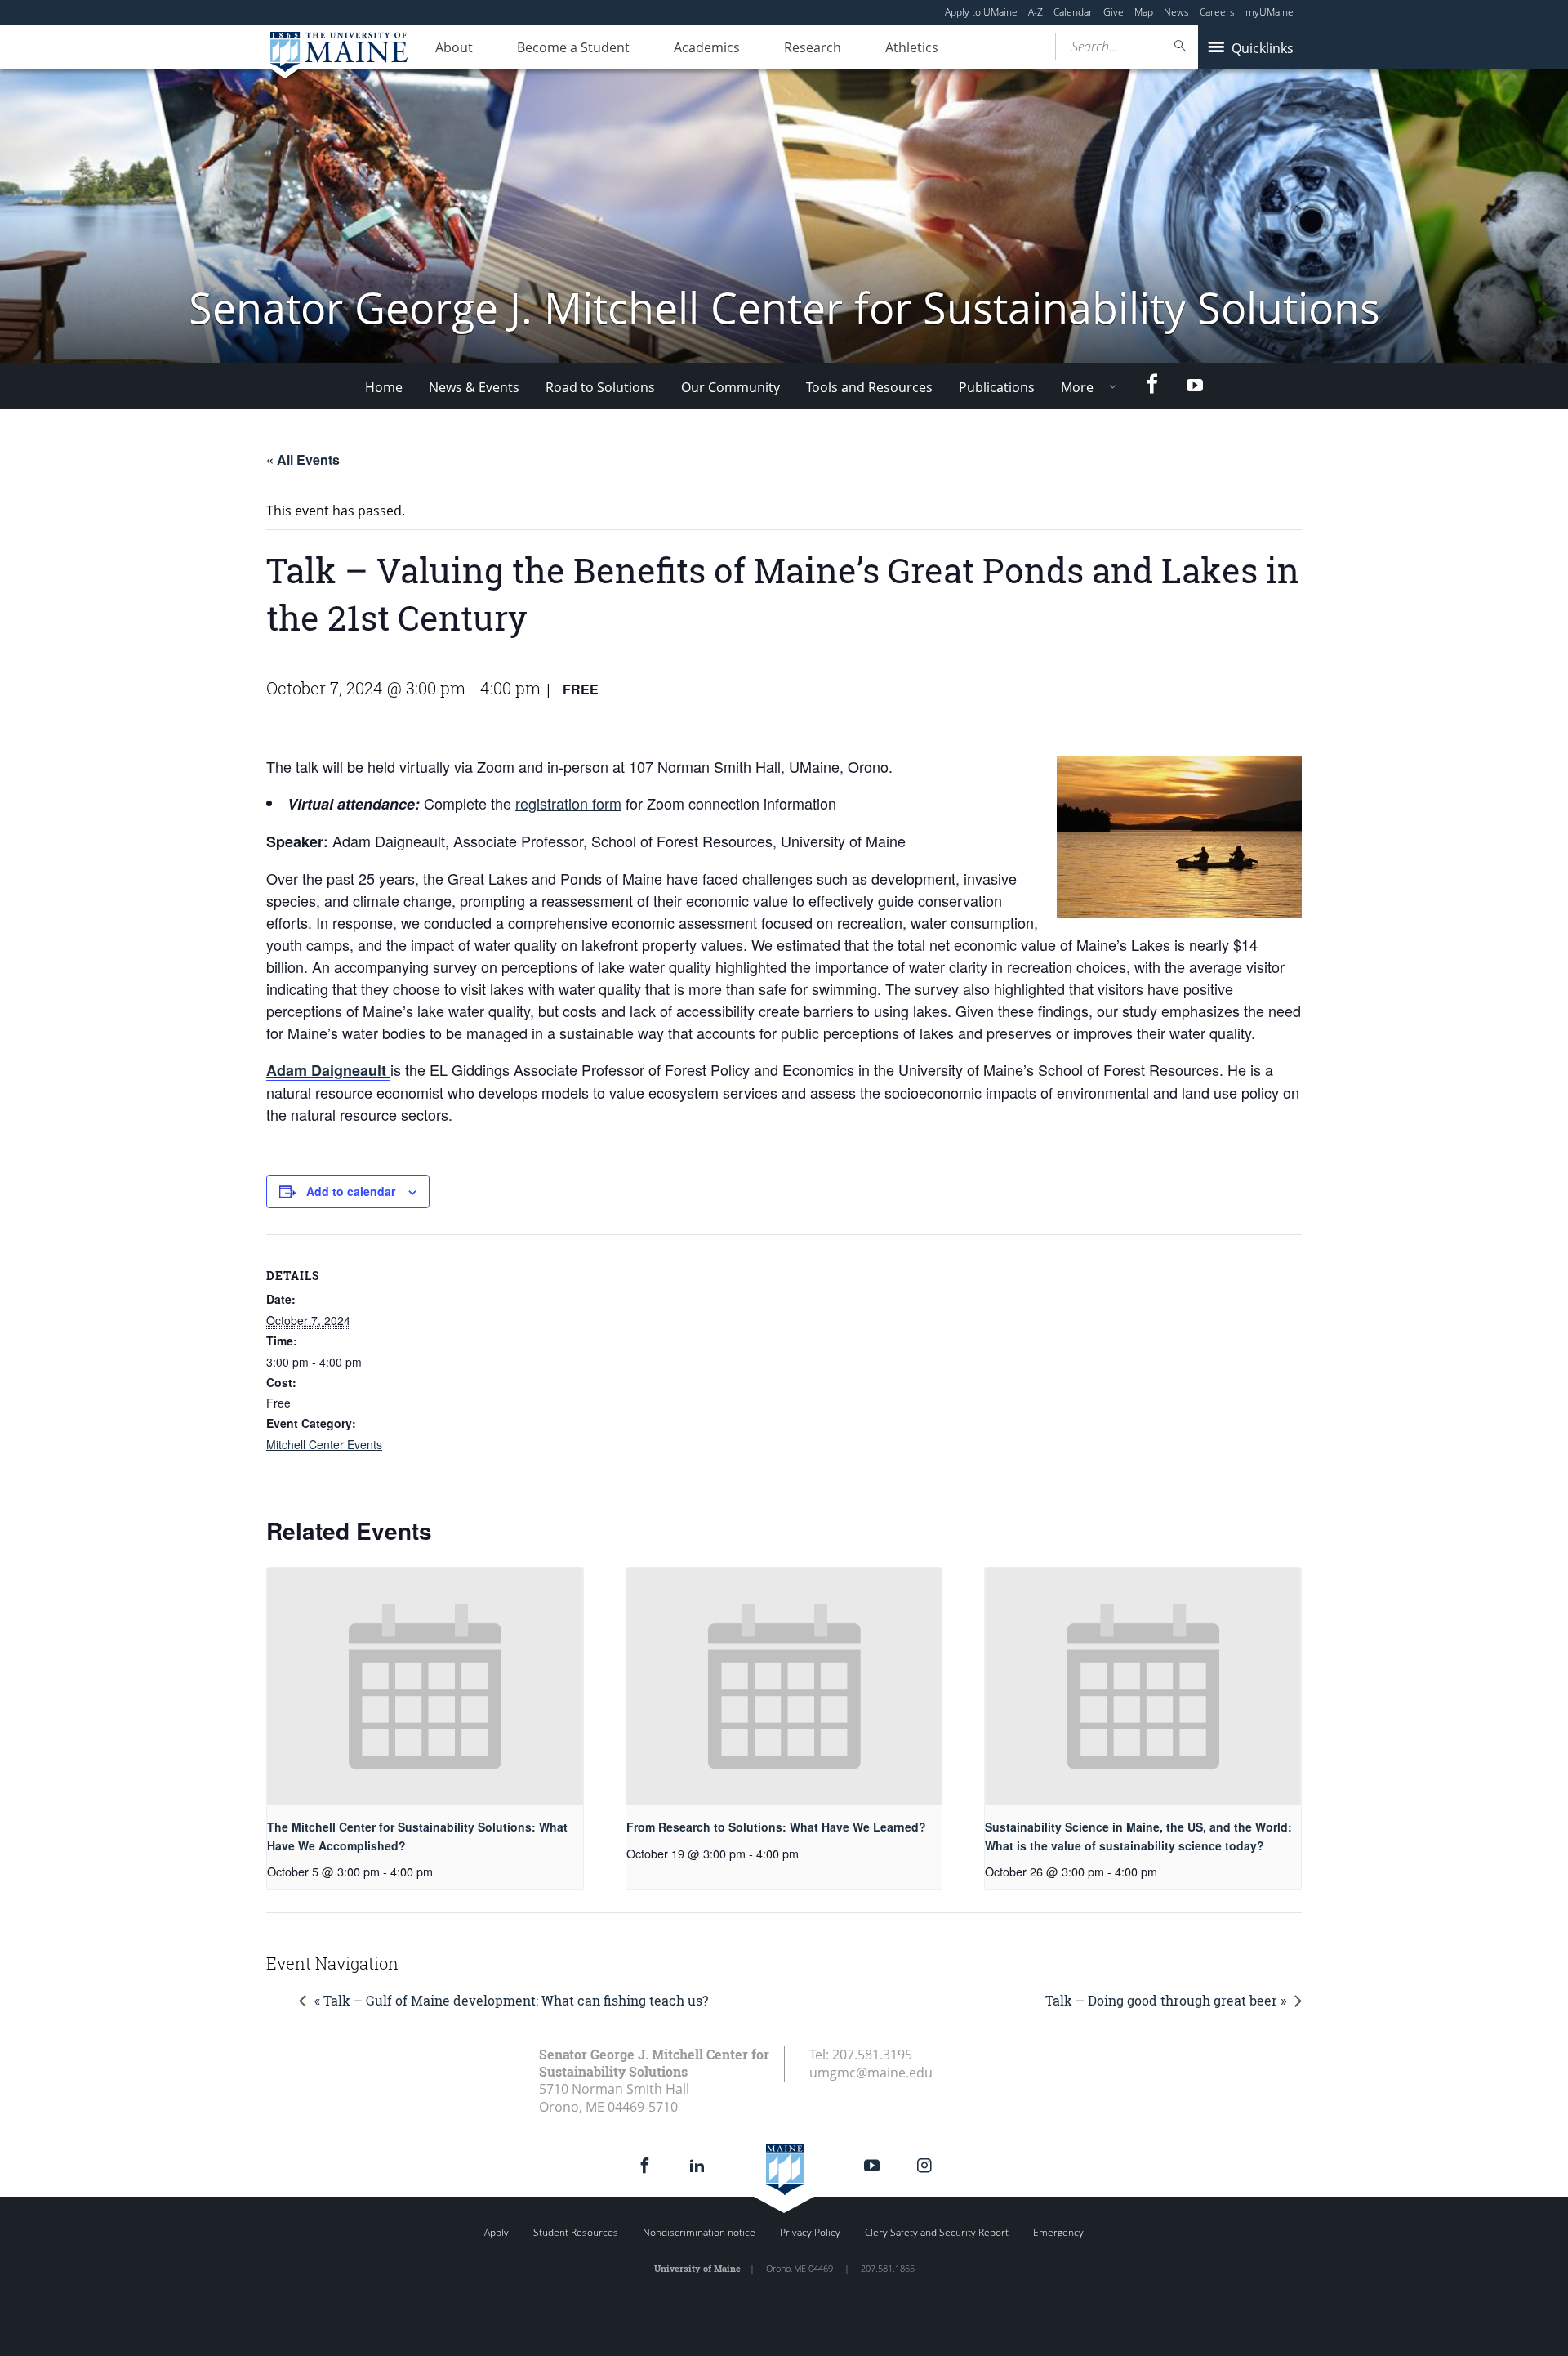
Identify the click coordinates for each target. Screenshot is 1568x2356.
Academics (707, 47)
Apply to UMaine (981, 12)
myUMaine (1270, 12)
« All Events (303, 460)
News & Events (474, 387)
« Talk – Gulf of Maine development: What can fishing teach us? (511, 2000)
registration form (568, 803)
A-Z (1036, 12)
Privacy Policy (810, 2232)
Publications (997, 387)
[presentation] (425, 1686)
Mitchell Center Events (324, 1444)
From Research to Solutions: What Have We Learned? (776, 1827)
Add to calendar (351, 1191)
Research (813, 47)
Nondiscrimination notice (699, 2232)
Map (1144, 12)
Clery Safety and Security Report (937, 2232)
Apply (497, 2232)
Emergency (1058, 2232)
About (454, 47)
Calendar (1073, 12)
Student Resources (576, 2232)
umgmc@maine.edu (871, 2073)
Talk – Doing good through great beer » (1166, 2000)
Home (384, 387)
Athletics (912, 47)
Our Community (731, 387)
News (1176, 12)
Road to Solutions (600, 387)
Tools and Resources (869, 387)
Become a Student (573, 47)
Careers (1217, 12)
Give (1114, 12)
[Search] (1181, 46)
